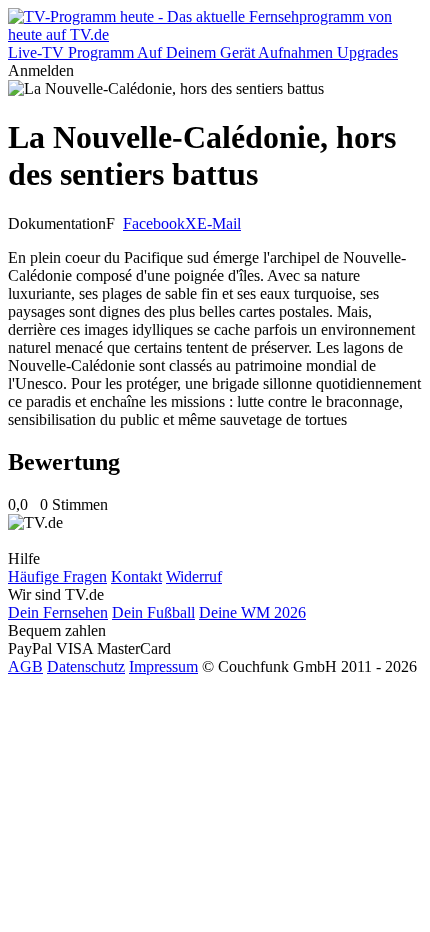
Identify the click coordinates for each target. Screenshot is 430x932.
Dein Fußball (153, 612)
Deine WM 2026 (252, 612)
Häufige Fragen (57, 576)
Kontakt (136, 576)
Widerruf (194, 576)
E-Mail (219, 223)
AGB (25, 666)
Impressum (163, 666)
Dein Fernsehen (58, 612)
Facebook (154, 223)
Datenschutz (86, 666)
